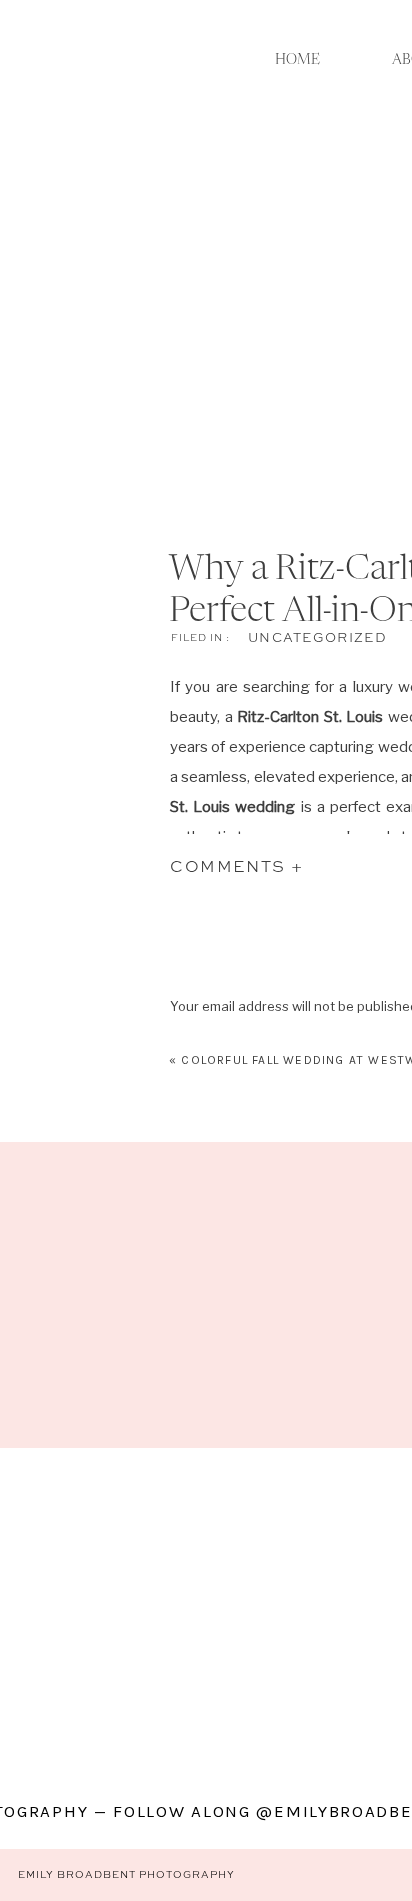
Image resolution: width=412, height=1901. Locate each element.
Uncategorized (317, 638)
